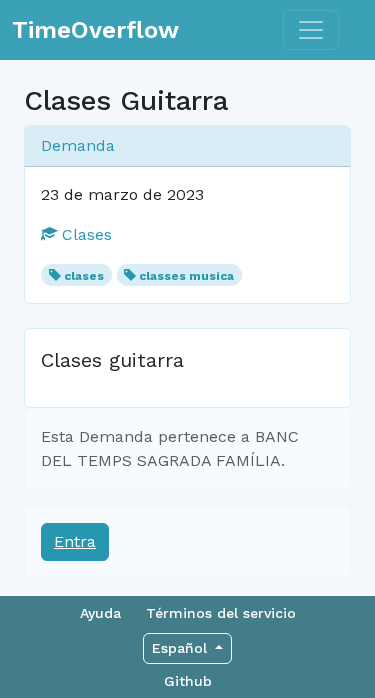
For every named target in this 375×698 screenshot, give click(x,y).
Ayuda (100, 613)
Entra (75, 541)
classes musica (186, 276)
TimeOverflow (95, 30)
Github (188, 681)
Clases (84, 234)
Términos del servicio (221, 613)
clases (84, 276)
